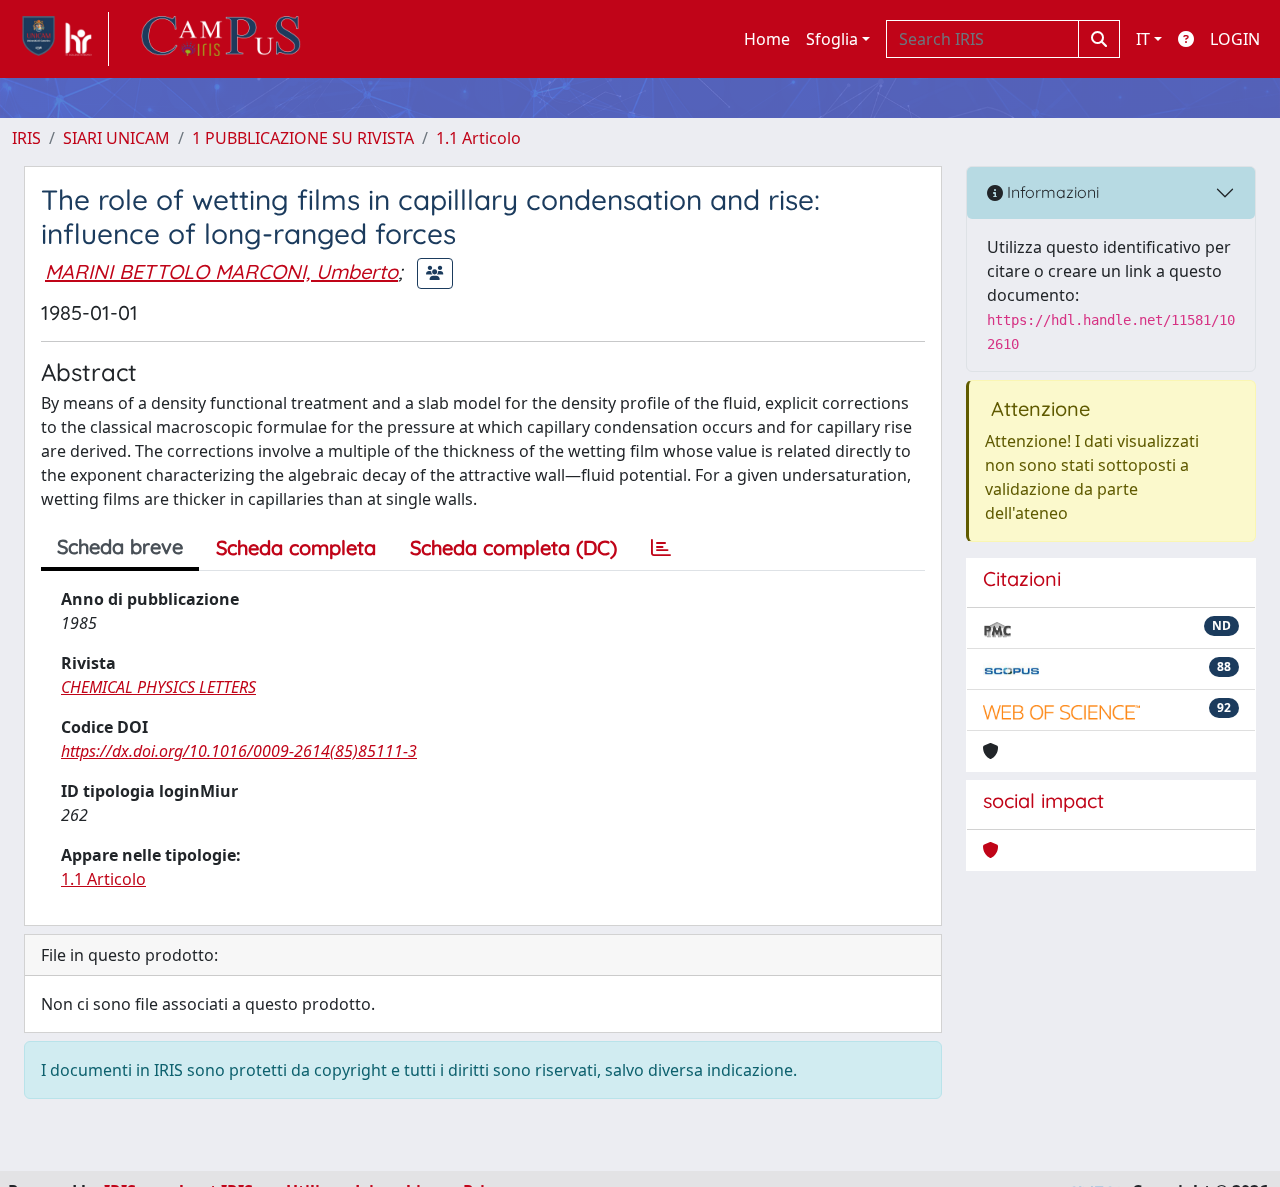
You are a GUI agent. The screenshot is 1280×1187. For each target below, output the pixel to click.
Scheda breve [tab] (120, 546)
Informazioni (1051, 192)
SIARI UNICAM (116, 138)
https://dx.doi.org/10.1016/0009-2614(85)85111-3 (239, 751)
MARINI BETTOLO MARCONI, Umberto (221, 271)
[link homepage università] (221, 39)
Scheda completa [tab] (296, 547)
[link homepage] (60, 39)
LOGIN (1235, 39)
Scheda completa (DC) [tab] (513, 547)
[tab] (661, 548)
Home (767, 39)
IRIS (26, 138)
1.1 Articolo (478, 138)
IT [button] (1143, 39)
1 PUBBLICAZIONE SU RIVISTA (303, 138)
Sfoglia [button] (832, 39)
